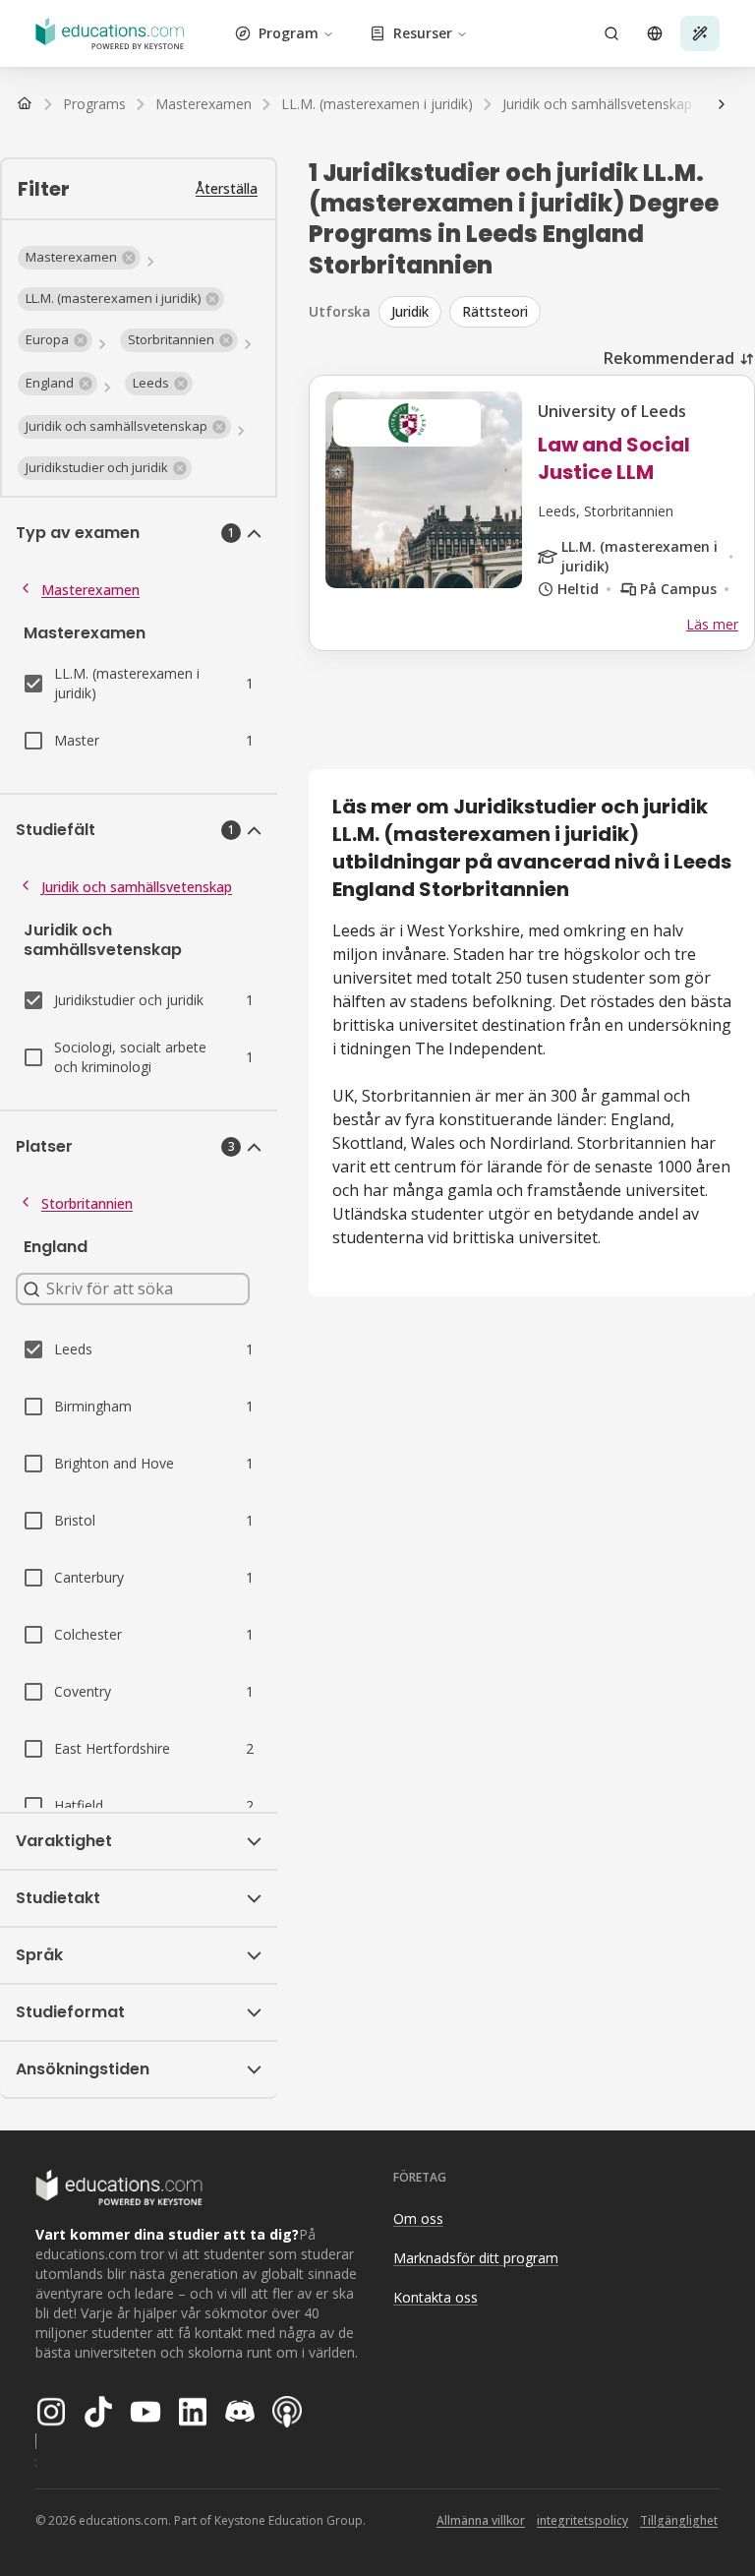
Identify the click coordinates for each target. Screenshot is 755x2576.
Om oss (418, 2218)
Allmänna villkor (481, 2520)
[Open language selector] (655, 33)
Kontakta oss (436, 2297)
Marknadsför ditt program (476, 2258)
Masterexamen (90, 590)
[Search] (611, 33)
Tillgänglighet (679, 2520)
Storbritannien (87, 1203)
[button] (79, 258)
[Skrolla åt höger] (722, 104)
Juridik (410, 311)
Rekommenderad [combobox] (669, 358)
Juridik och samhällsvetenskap (137, 887)
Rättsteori (495, 311)
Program (289, 33)
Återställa (227, 188)
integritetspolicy (582, 2520)
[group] (567, 312)
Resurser (423, 33)
